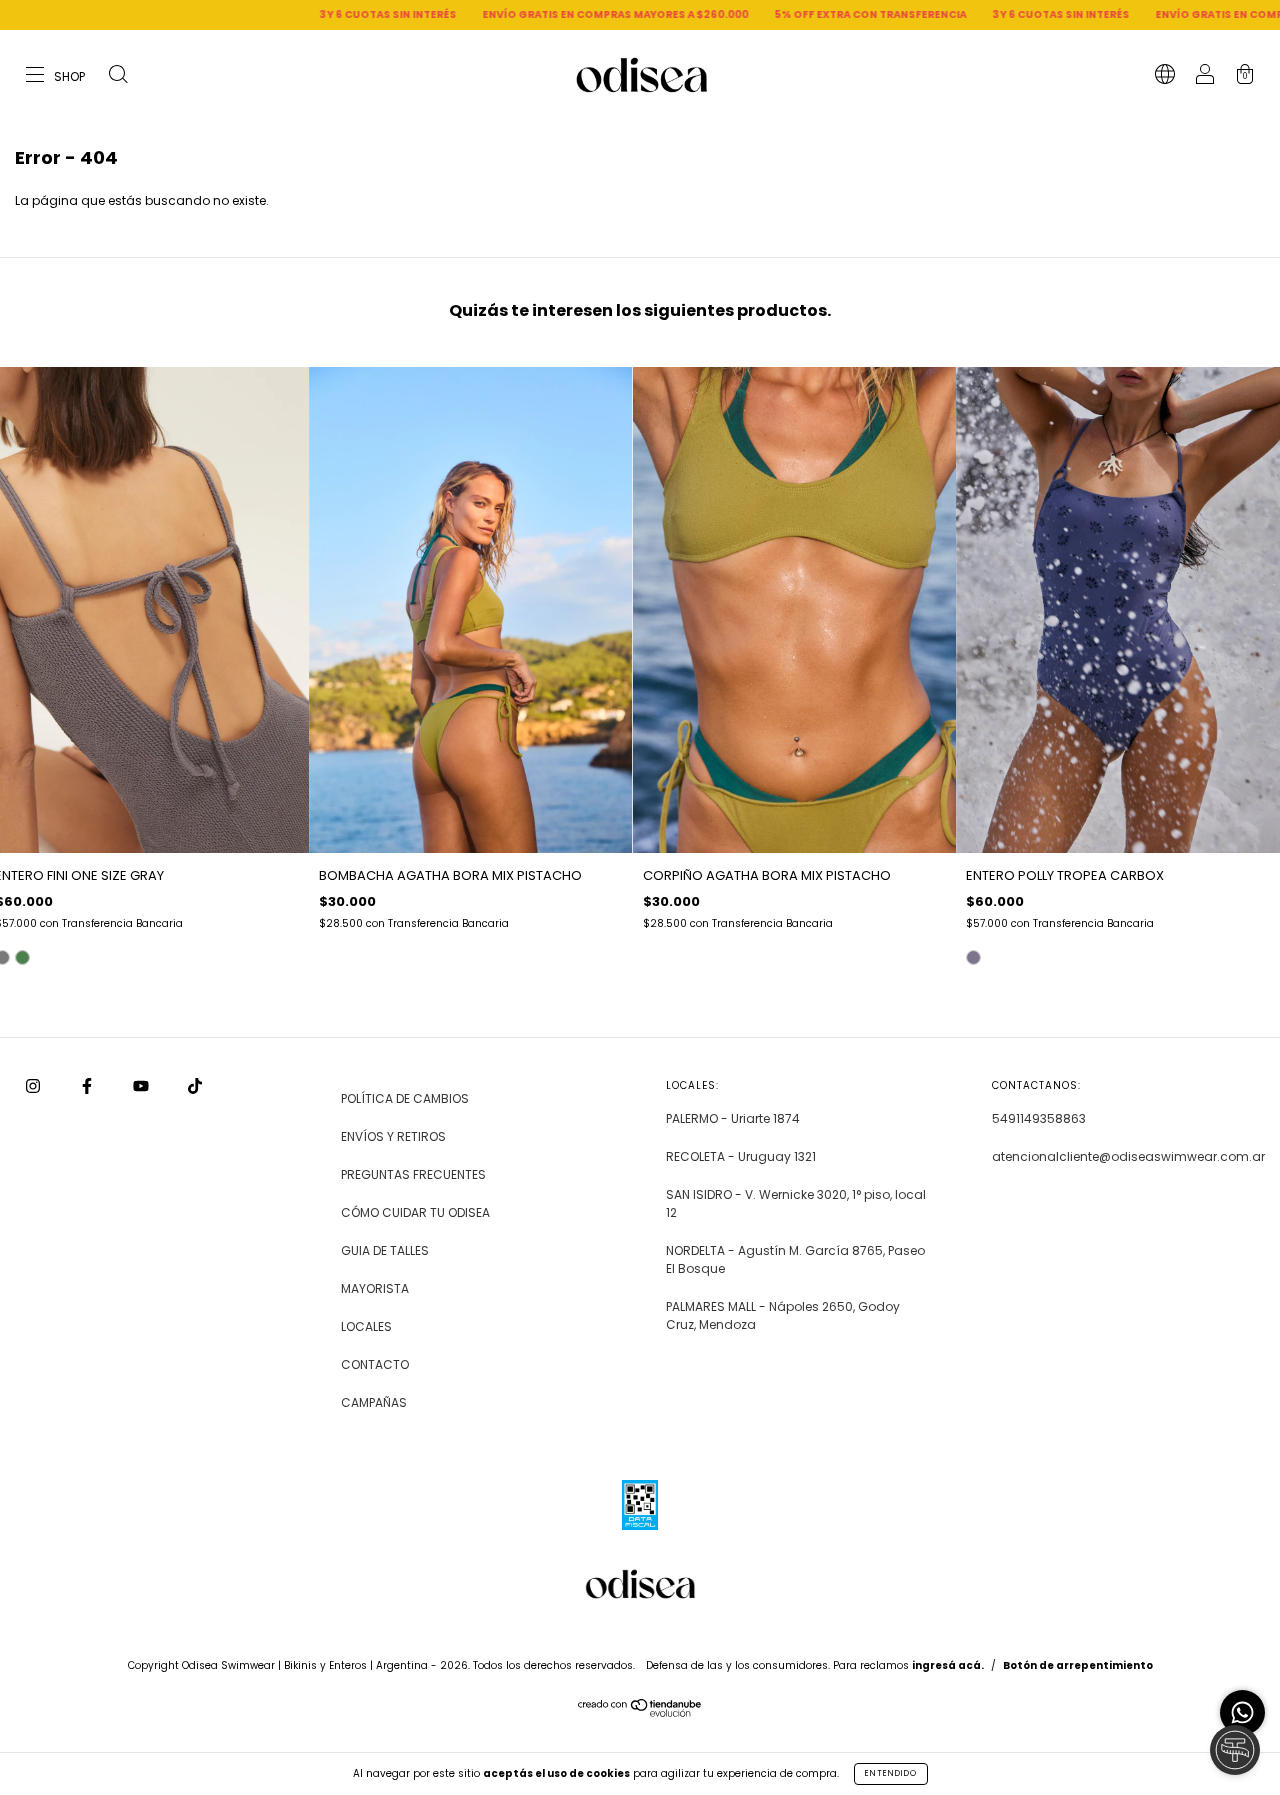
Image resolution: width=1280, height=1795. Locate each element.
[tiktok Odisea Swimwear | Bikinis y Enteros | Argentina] (195, 1086)
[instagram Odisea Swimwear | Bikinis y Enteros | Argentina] (34, 1086)
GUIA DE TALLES (385, 1250)
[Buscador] (118, 76)
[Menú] (56, 76)
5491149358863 (1039, 1118)
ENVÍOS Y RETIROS (393, 1136)
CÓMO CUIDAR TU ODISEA (415, 1212)
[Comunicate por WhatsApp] (1242, 1712)
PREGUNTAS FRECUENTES (413, 1174)
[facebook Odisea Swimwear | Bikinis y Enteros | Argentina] (88, 1086)
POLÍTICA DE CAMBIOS (405, 1098)
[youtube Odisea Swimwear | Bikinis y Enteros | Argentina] (142, 1086)
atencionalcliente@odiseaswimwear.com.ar (1128, 1156)
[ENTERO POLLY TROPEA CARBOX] (973, 957)
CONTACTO (375, 1364)
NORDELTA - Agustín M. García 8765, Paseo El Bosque (795, 1259)
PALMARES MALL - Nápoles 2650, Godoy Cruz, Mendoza (783, 1315)
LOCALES (366, 1326)
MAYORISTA (375, 1288)
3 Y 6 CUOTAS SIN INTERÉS (288, 14)
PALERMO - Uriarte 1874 (733, 1118)
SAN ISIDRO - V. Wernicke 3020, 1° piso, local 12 (796, 1203)
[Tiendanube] (640, 1712)
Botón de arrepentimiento (1078, 1665)
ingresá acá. (948, 1665)
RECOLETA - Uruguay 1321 (741, 1156)
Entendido (891, 1773)
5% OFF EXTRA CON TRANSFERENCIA (771, 14)
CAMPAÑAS (374, 1402)
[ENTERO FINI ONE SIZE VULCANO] (22, 957)
